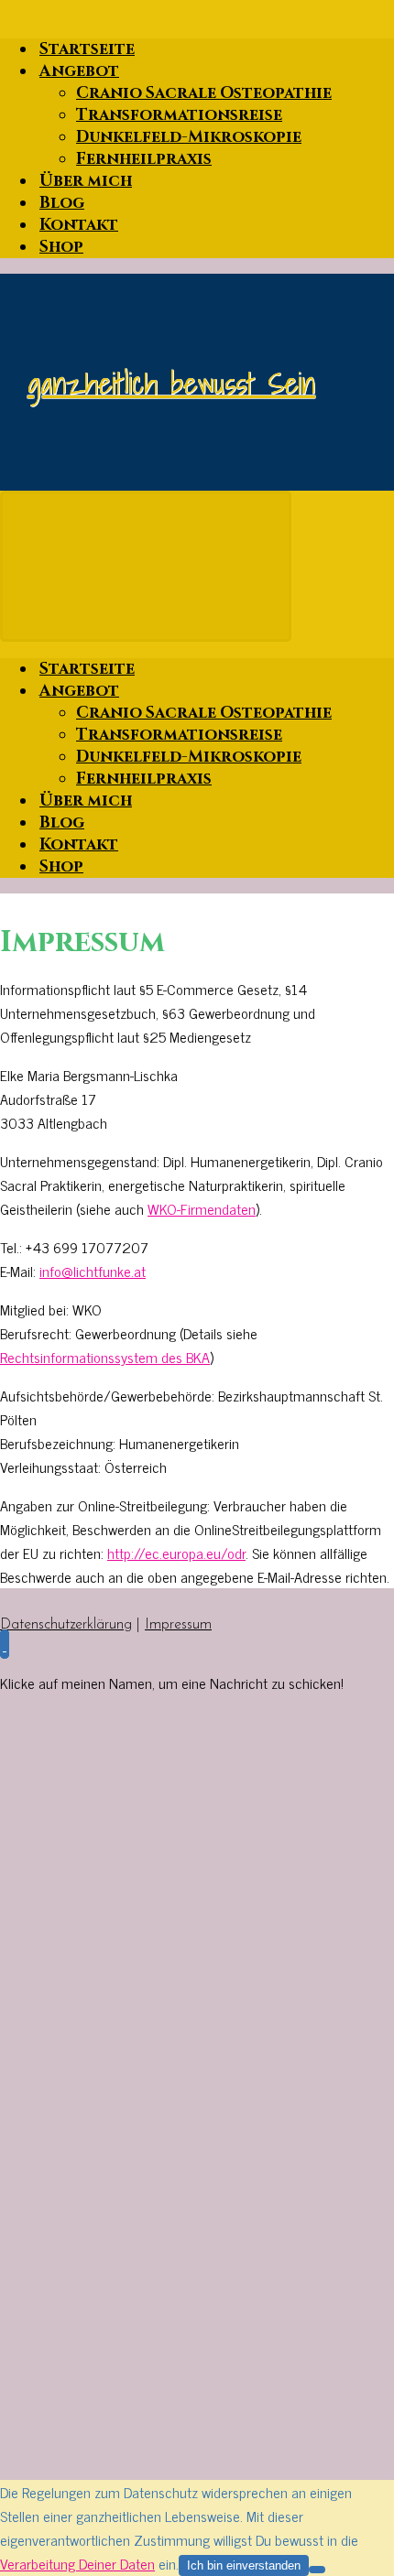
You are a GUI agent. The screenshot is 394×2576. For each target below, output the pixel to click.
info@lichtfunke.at (93, 1271)
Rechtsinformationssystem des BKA (105, 1357)
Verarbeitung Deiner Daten (77, 2563)
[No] (317, 2570)
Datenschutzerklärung (66, 1625)
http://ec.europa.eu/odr (176, 1553)
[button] (5, 1644)
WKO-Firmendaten (202, 1208)
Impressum (178, 1625)
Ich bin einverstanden (244, 2565)
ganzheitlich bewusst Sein (171, 383)
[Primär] (146, 566)
